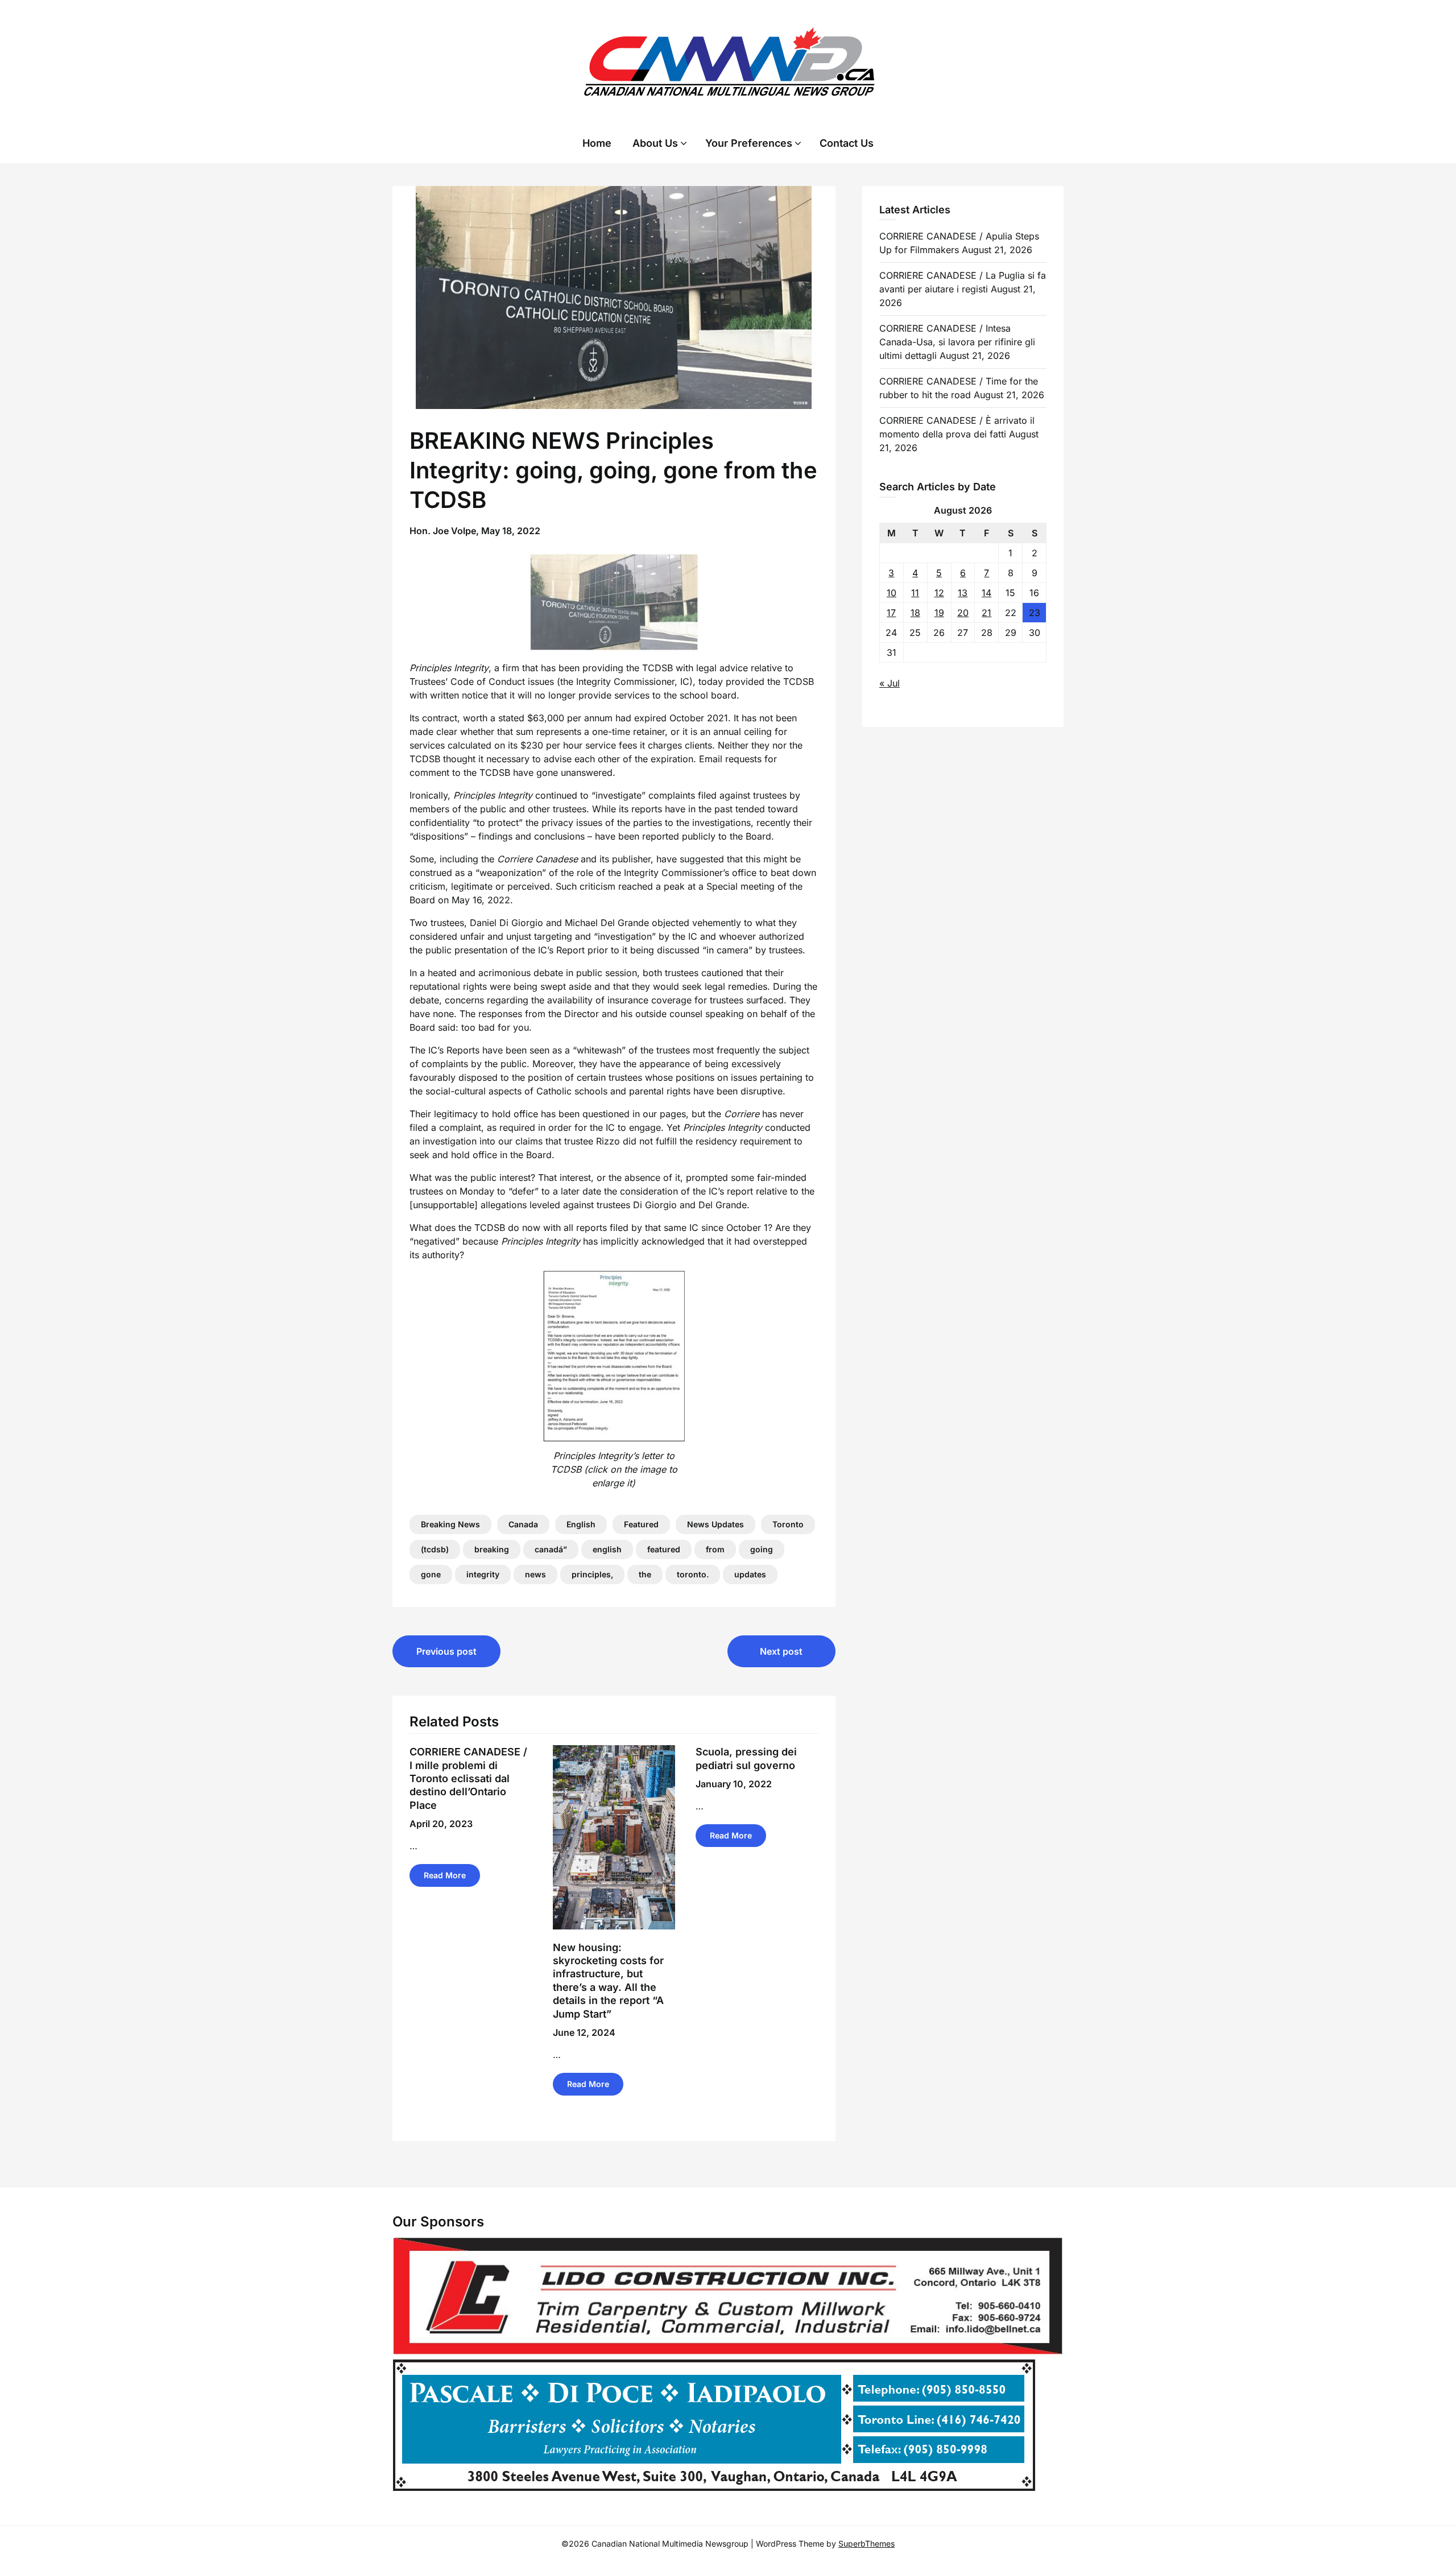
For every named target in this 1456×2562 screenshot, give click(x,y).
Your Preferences (749, 143)
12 (939, 593)
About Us (655, 143)
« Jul (890, 683)
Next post (781, 1651)
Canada (523, 1524)
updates (750, 1574)
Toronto (788, 1524)
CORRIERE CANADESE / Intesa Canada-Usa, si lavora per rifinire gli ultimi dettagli (957, 342)
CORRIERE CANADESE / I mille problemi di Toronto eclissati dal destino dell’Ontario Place (468, 1778)
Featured (641, 1524)
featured (664, 1549)
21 (986, 613)
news (535, 1574)
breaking (492, 1549)
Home (597, 143)
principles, (592, 1574)
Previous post (446, 1651)
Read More (445, 1875)
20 (963, 613)
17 (891, 613)
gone (431, 1574)
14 (986, 593)
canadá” (551, 1549)
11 (915, 593)
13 (963, 593)
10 (892, 593)
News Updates (715, 1524)
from (715, 1549)
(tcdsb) (435, 1549)
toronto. (693, 1574)
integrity (483, 1574)
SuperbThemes (866, 2544)
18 (915, 613)
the (645, 1574)
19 (939, 613)
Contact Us (847, 143)
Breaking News (450, 1524)
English (581, 1524)
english (607, 1549)
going (762, 1549)
